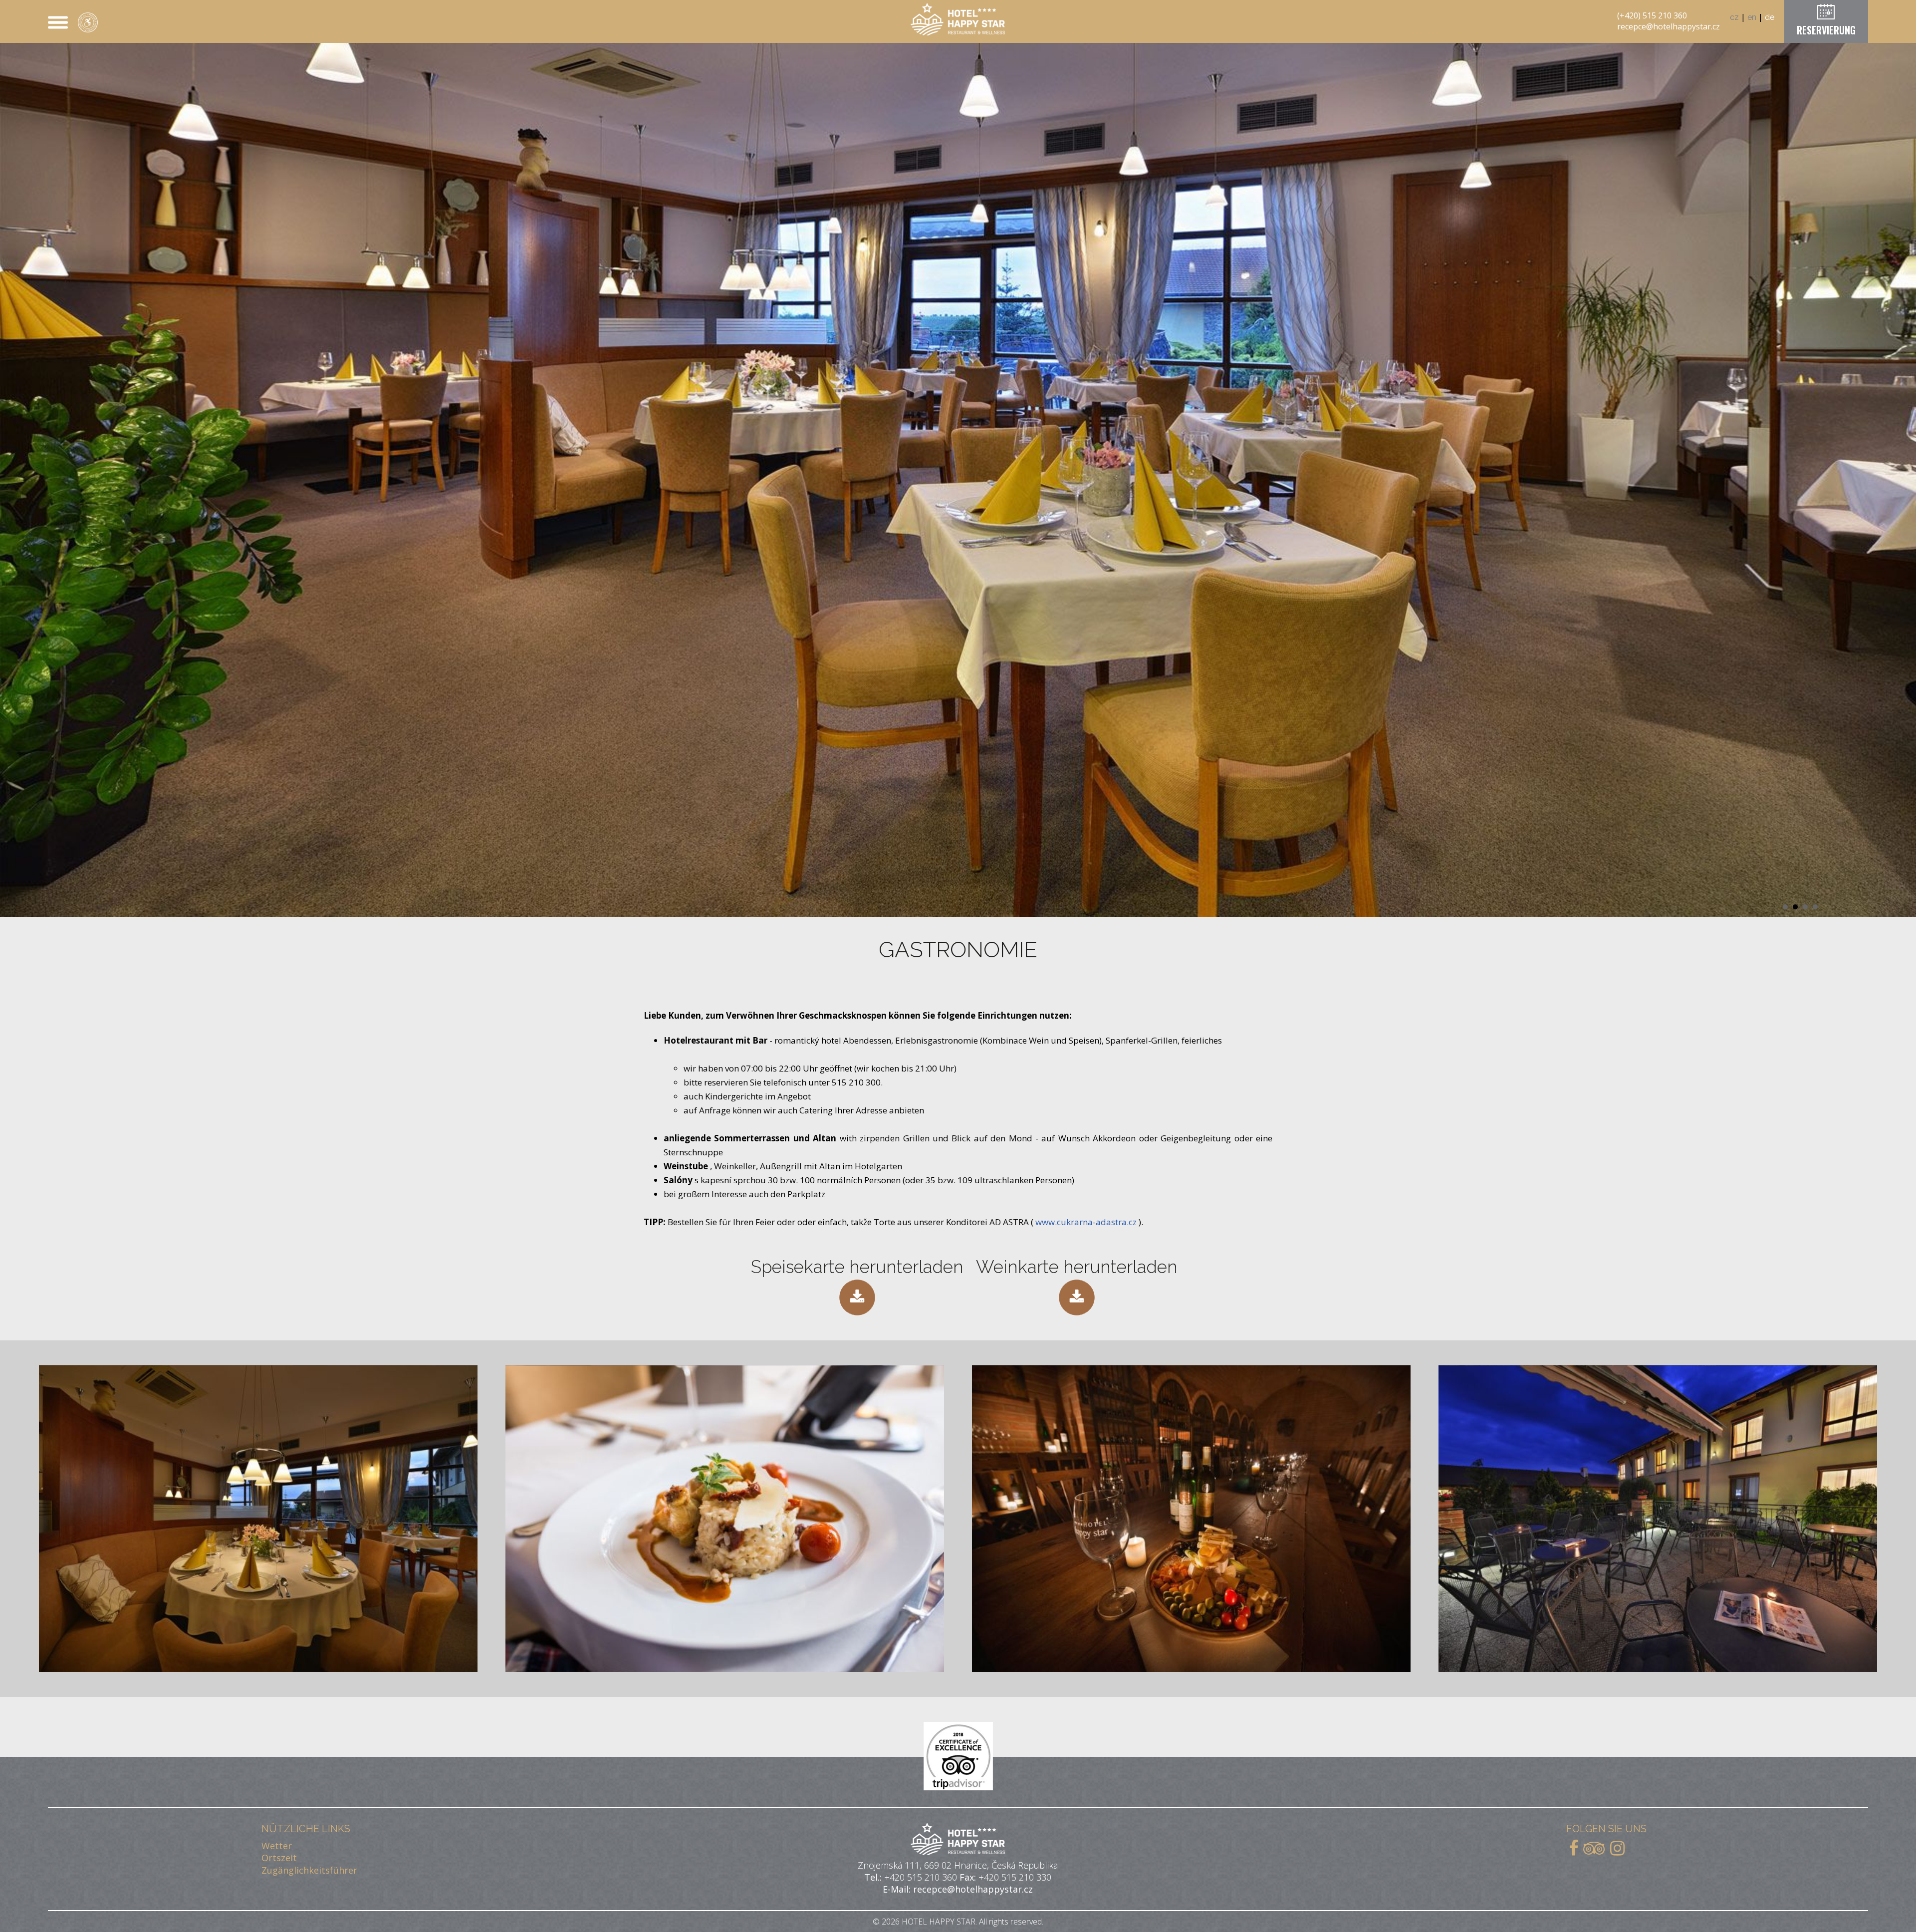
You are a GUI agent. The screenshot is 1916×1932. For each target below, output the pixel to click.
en (1752, 17)
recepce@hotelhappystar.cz (1669, 26)
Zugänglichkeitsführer (309, 1870)
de (1770, 17)
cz (1734, 17)
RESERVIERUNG (1826, 30)
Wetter (277, 1846)
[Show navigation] (58, 22)
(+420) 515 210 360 (1652, 15)
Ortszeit (279, 1858)
